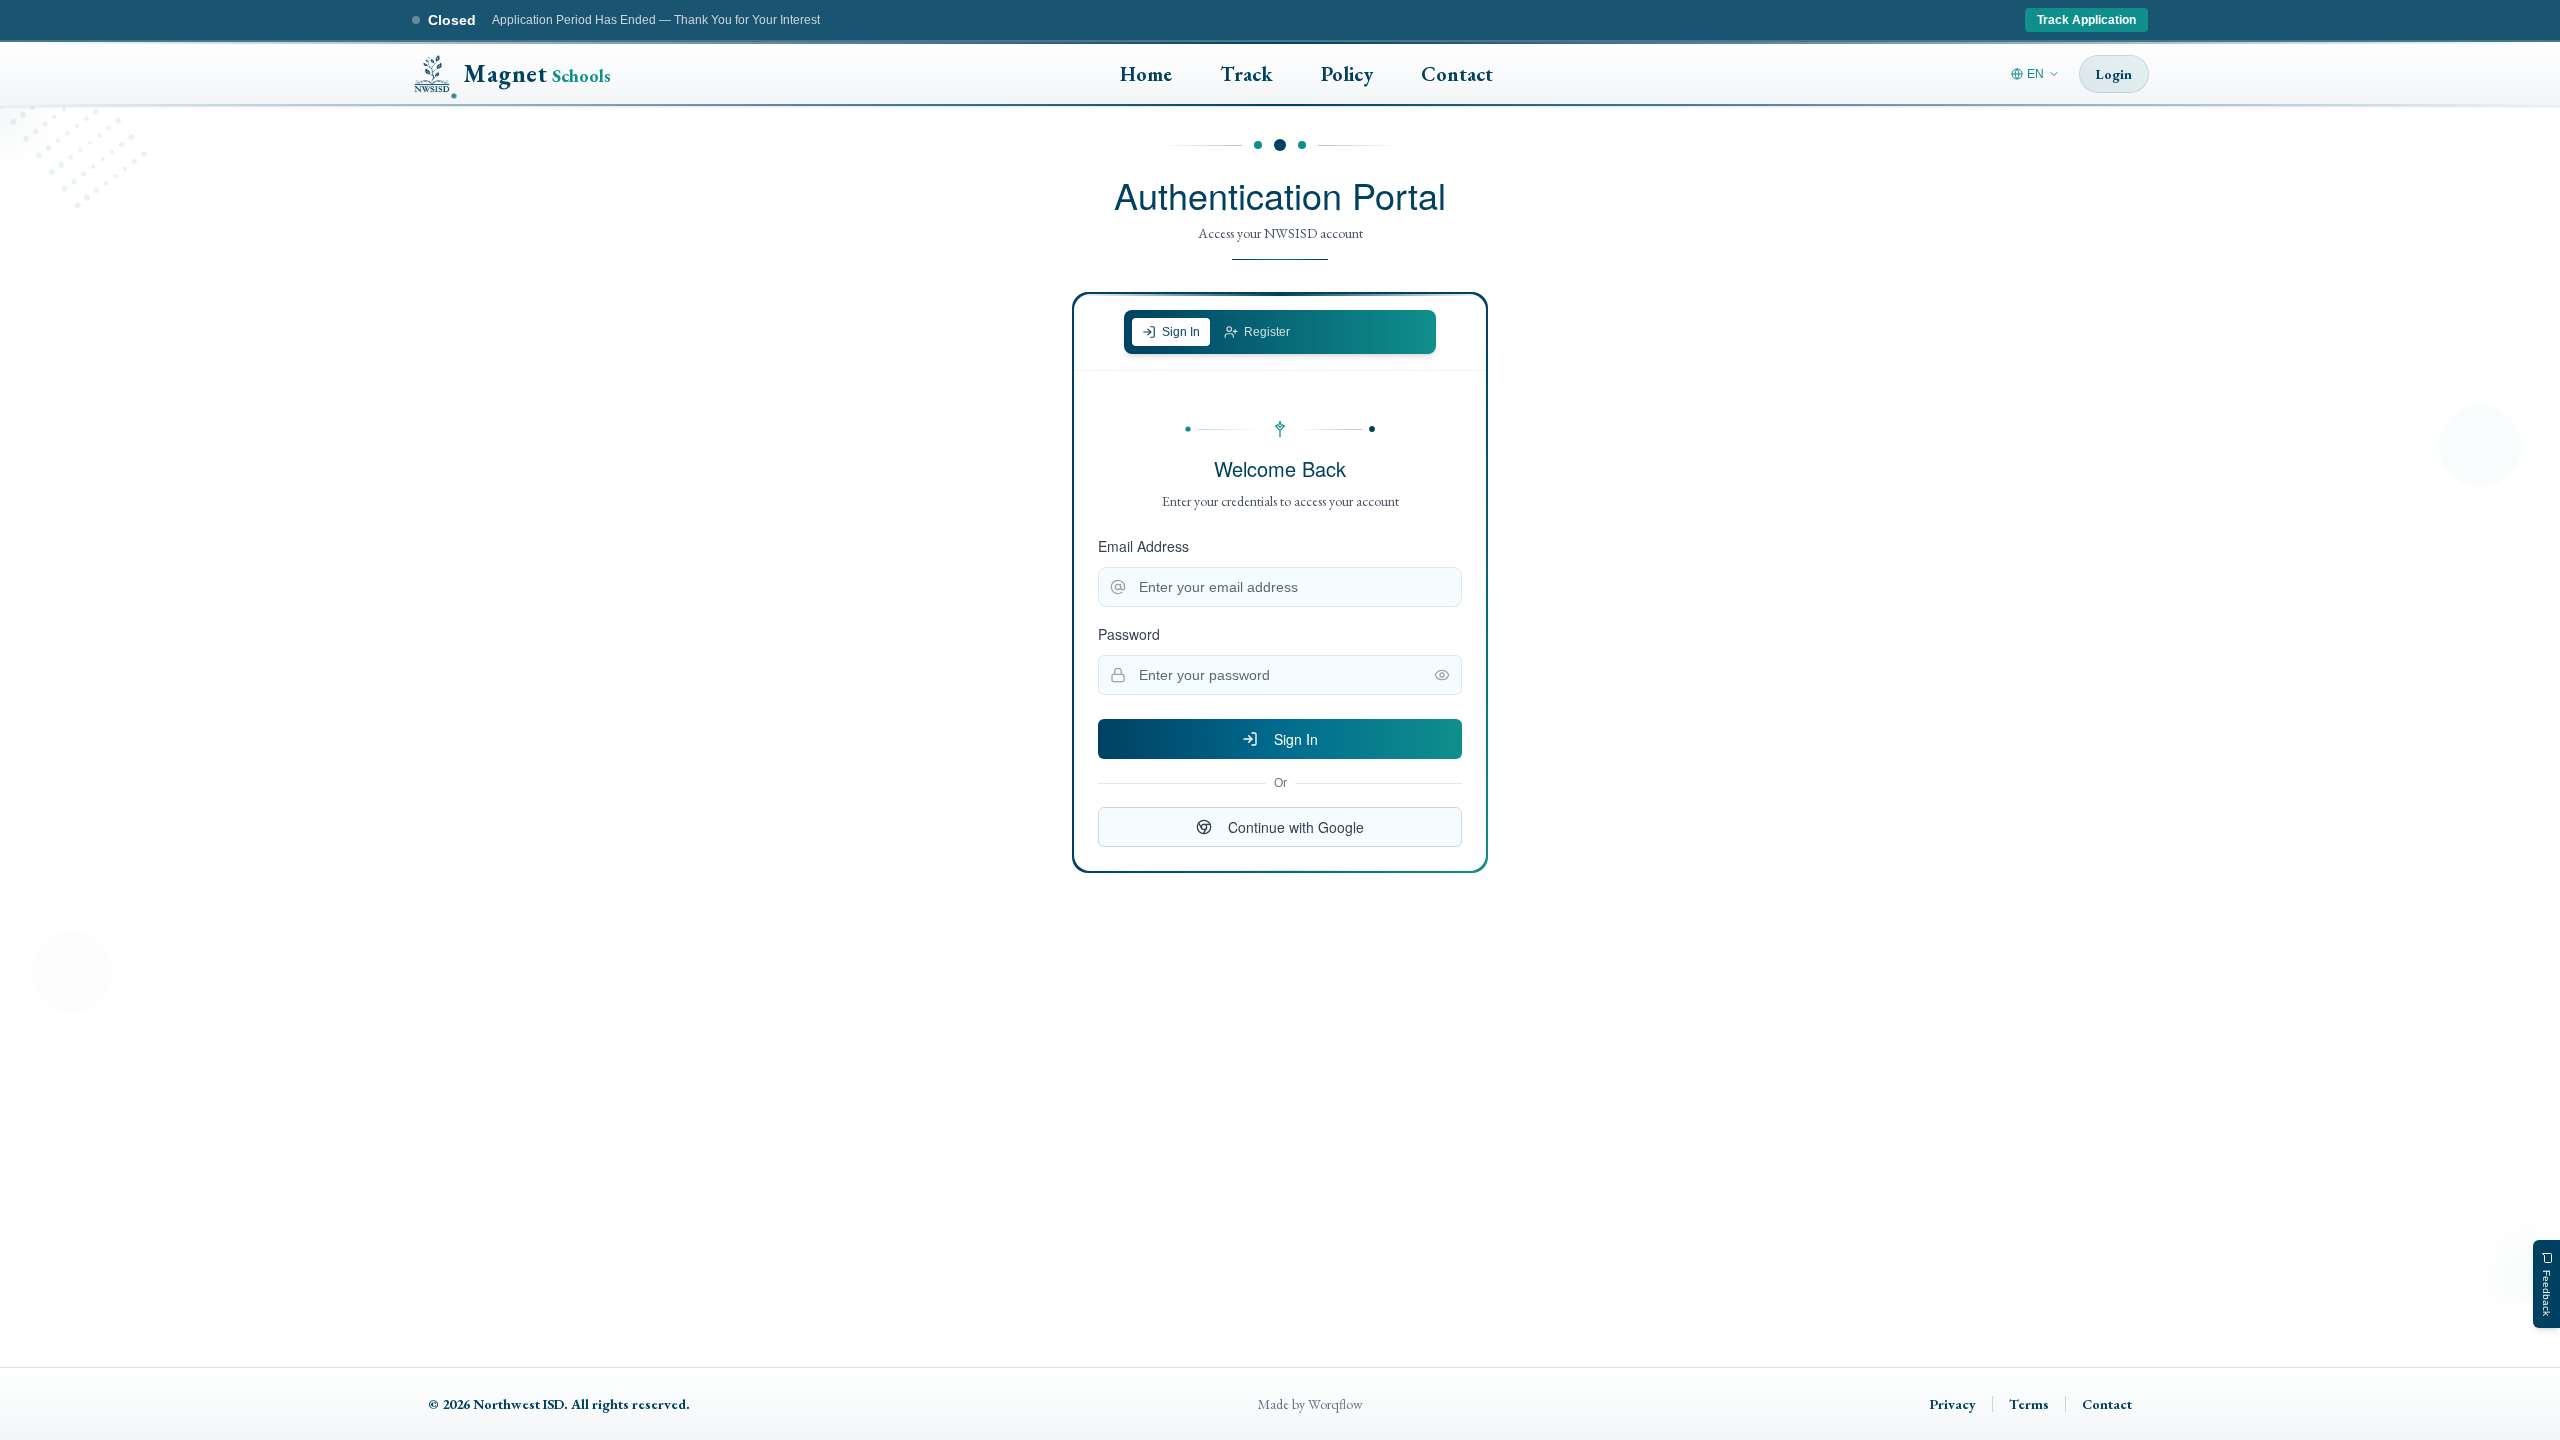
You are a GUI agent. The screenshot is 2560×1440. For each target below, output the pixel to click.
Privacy (1953, 1404)
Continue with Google (1296, 827)
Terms (2029, 1404)
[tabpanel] (1280, 633)
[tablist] (1280, 332)
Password (1129, 634)
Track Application (2086, 20)
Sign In (1296, 739)
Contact (2107, 1404)
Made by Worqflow (1310, 1404)
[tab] (1171, 332)
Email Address (1143, 546)
